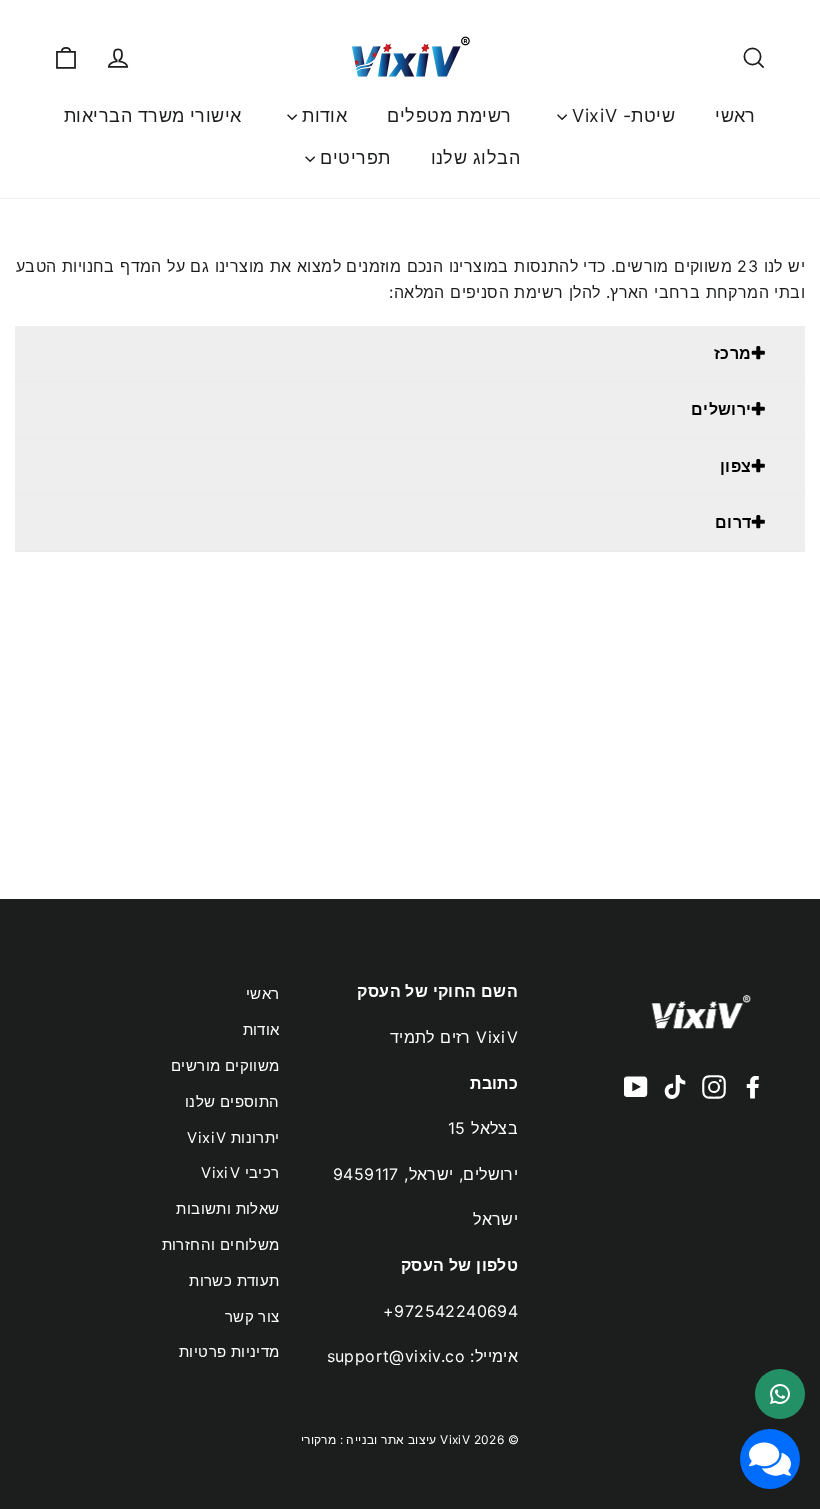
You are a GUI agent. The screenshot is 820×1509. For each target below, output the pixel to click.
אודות (322, 115)
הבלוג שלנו (476, 157)
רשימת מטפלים (449, 115)
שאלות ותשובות (227, 1209)
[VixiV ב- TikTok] (675, 1086)
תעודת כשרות (234, 1281)
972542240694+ (450, 1311)
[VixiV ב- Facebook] (753, 1086)
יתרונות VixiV (233, 1138)
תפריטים (353, 157)
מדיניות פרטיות (229, 1352)
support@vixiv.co (396, 1356)
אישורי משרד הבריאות (153, 115)
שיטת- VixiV (621, 115)
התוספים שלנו (232, 1102)
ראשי (735, 115)
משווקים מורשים (225, 1066)
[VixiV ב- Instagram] (714, 1086)
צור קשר (252, 1317)
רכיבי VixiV (240, 1173)
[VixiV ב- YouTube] (636, 1086)
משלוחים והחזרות (221, 1245)
